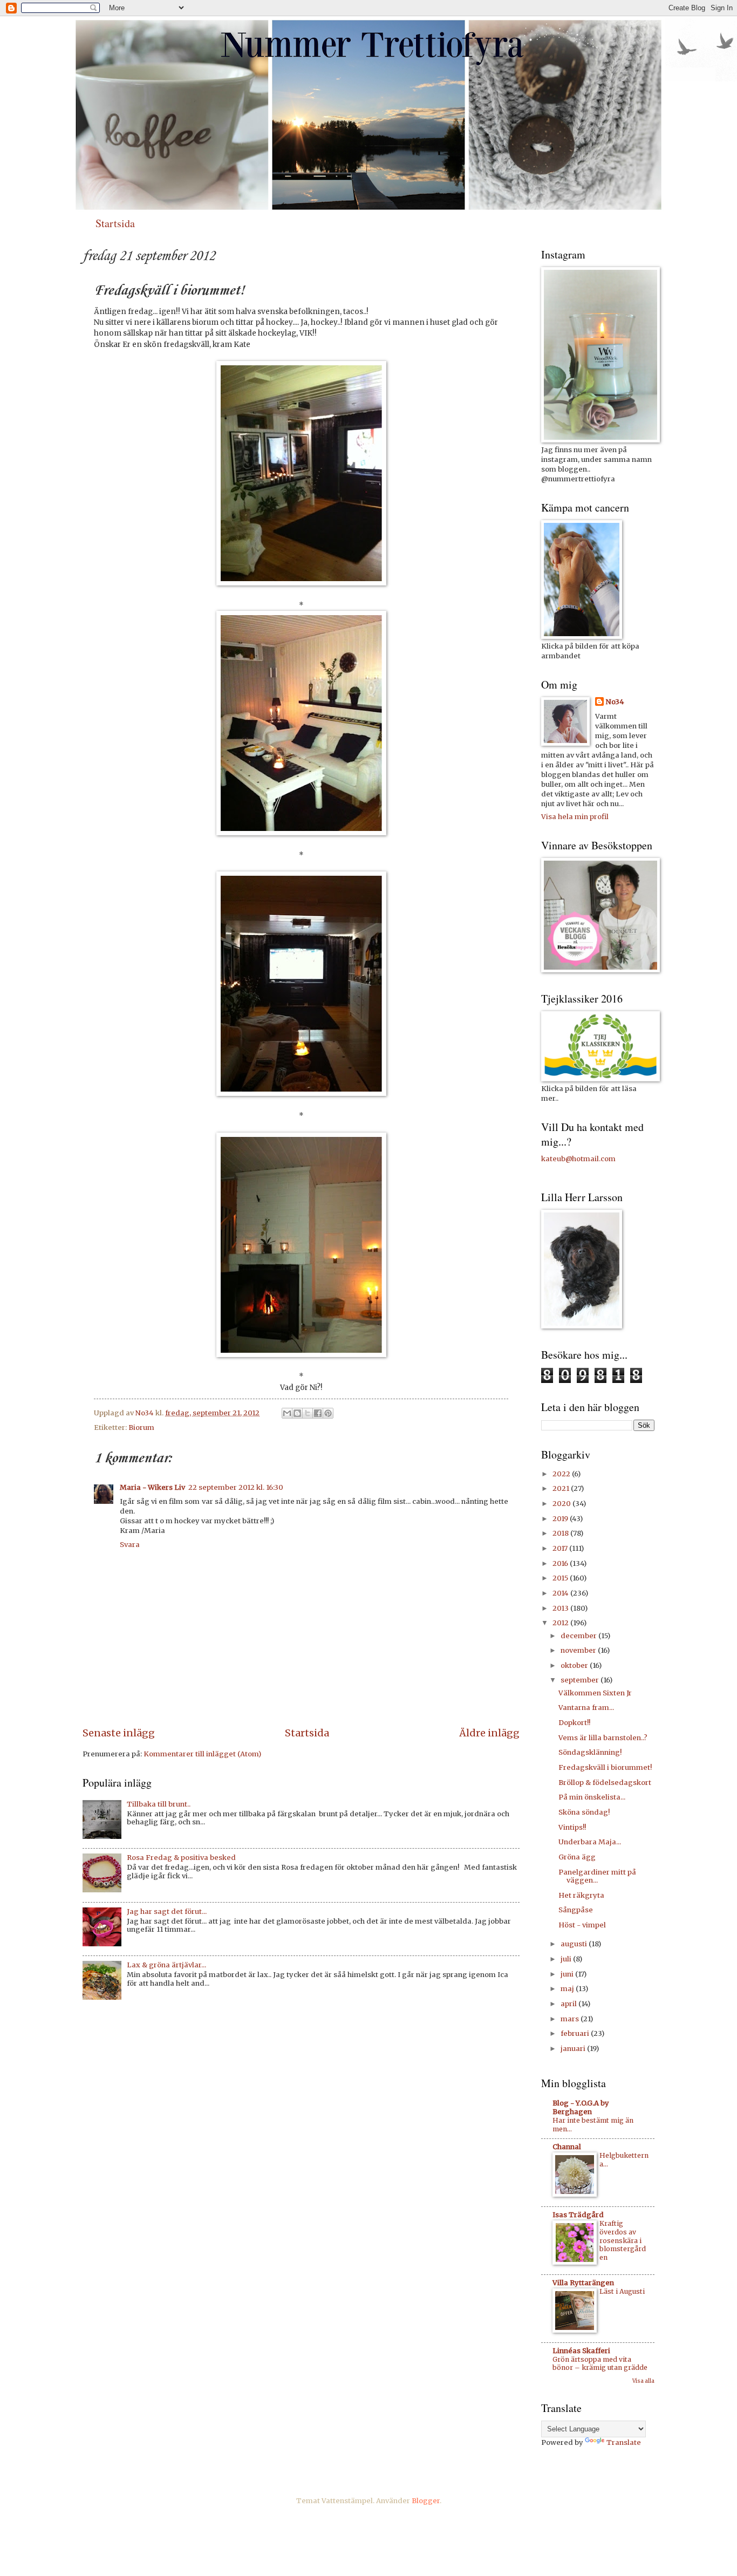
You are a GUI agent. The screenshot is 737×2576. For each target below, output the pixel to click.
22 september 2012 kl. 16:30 (236, 1487)
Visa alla (643, 2381)
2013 (561, 1608)
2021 (562, 1488)
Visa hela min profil (575, 817)
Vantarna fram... (586, 1708)
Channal (567, 2147)
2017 (561, 1548)
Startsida (115, 223)
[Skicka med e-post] (287, 1413)
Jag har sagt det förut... (167, 1911)
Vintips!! (572, 1827)
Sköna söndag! (584, 1812)
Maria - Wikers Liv (152, 1487)
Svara (130, 1545)
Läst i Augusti (622, 2291)
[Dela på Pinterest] (328, 1413)
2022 (562, 1474)
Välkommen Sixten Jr (595, 1693)
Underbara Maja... (590, 1842)
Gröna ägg (577, 1857)
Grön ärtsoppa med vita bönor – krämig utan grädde (600, 2364)
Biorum (141, 1427)
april (569, 2004)
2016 (561, 1563)
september (581, 1680)
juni (568, 1974)
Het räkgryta (581, 1895)
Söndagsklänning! (590, 1752)
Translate (624, 2442)
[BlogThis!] (297, 1413)
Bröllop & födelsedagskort (605, 1783)
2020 (562, 1504)
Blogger (426, 2501)
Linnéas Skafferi (581, 2351)
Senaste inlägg (119, 1733)
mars (571, 2019)
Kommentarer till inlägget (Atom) (202, 1754)
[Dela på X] (308, 1413)
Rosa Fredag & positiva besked (181, 1858)
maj (568, 1989)
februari (576, 2033)
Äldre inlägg (489, 1733)
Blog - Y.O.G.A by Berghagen (581, 2107)
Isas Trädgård (578, 2215)
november (579, 1650)
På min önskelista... (592, 1797)
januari (574, 2049)
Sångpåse (576, 1910)
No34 (615, 702)
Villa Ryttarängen (583, 2283)
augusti (575, 1944)
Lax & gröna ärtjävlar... (166, 1965)
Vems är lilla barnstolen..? (603, 1738)
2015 (561, 1578)
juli (567, 1959)
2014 (561, 1593)
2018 (561, 1533)
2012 (561, 1623)
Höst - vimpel (582, 1925)
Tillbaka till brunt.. (159, 1804)
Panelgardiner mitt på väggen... (597, 1876)
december (579, 1636)
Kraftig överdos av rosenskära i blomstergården (623, 2241)
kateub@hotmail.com (578, 1159)
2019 (561, 1519)
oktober (575, 1665)
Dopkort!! (574, 1723)
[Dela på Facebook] (318, 1413)
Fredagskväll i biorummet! (605, 1767)
